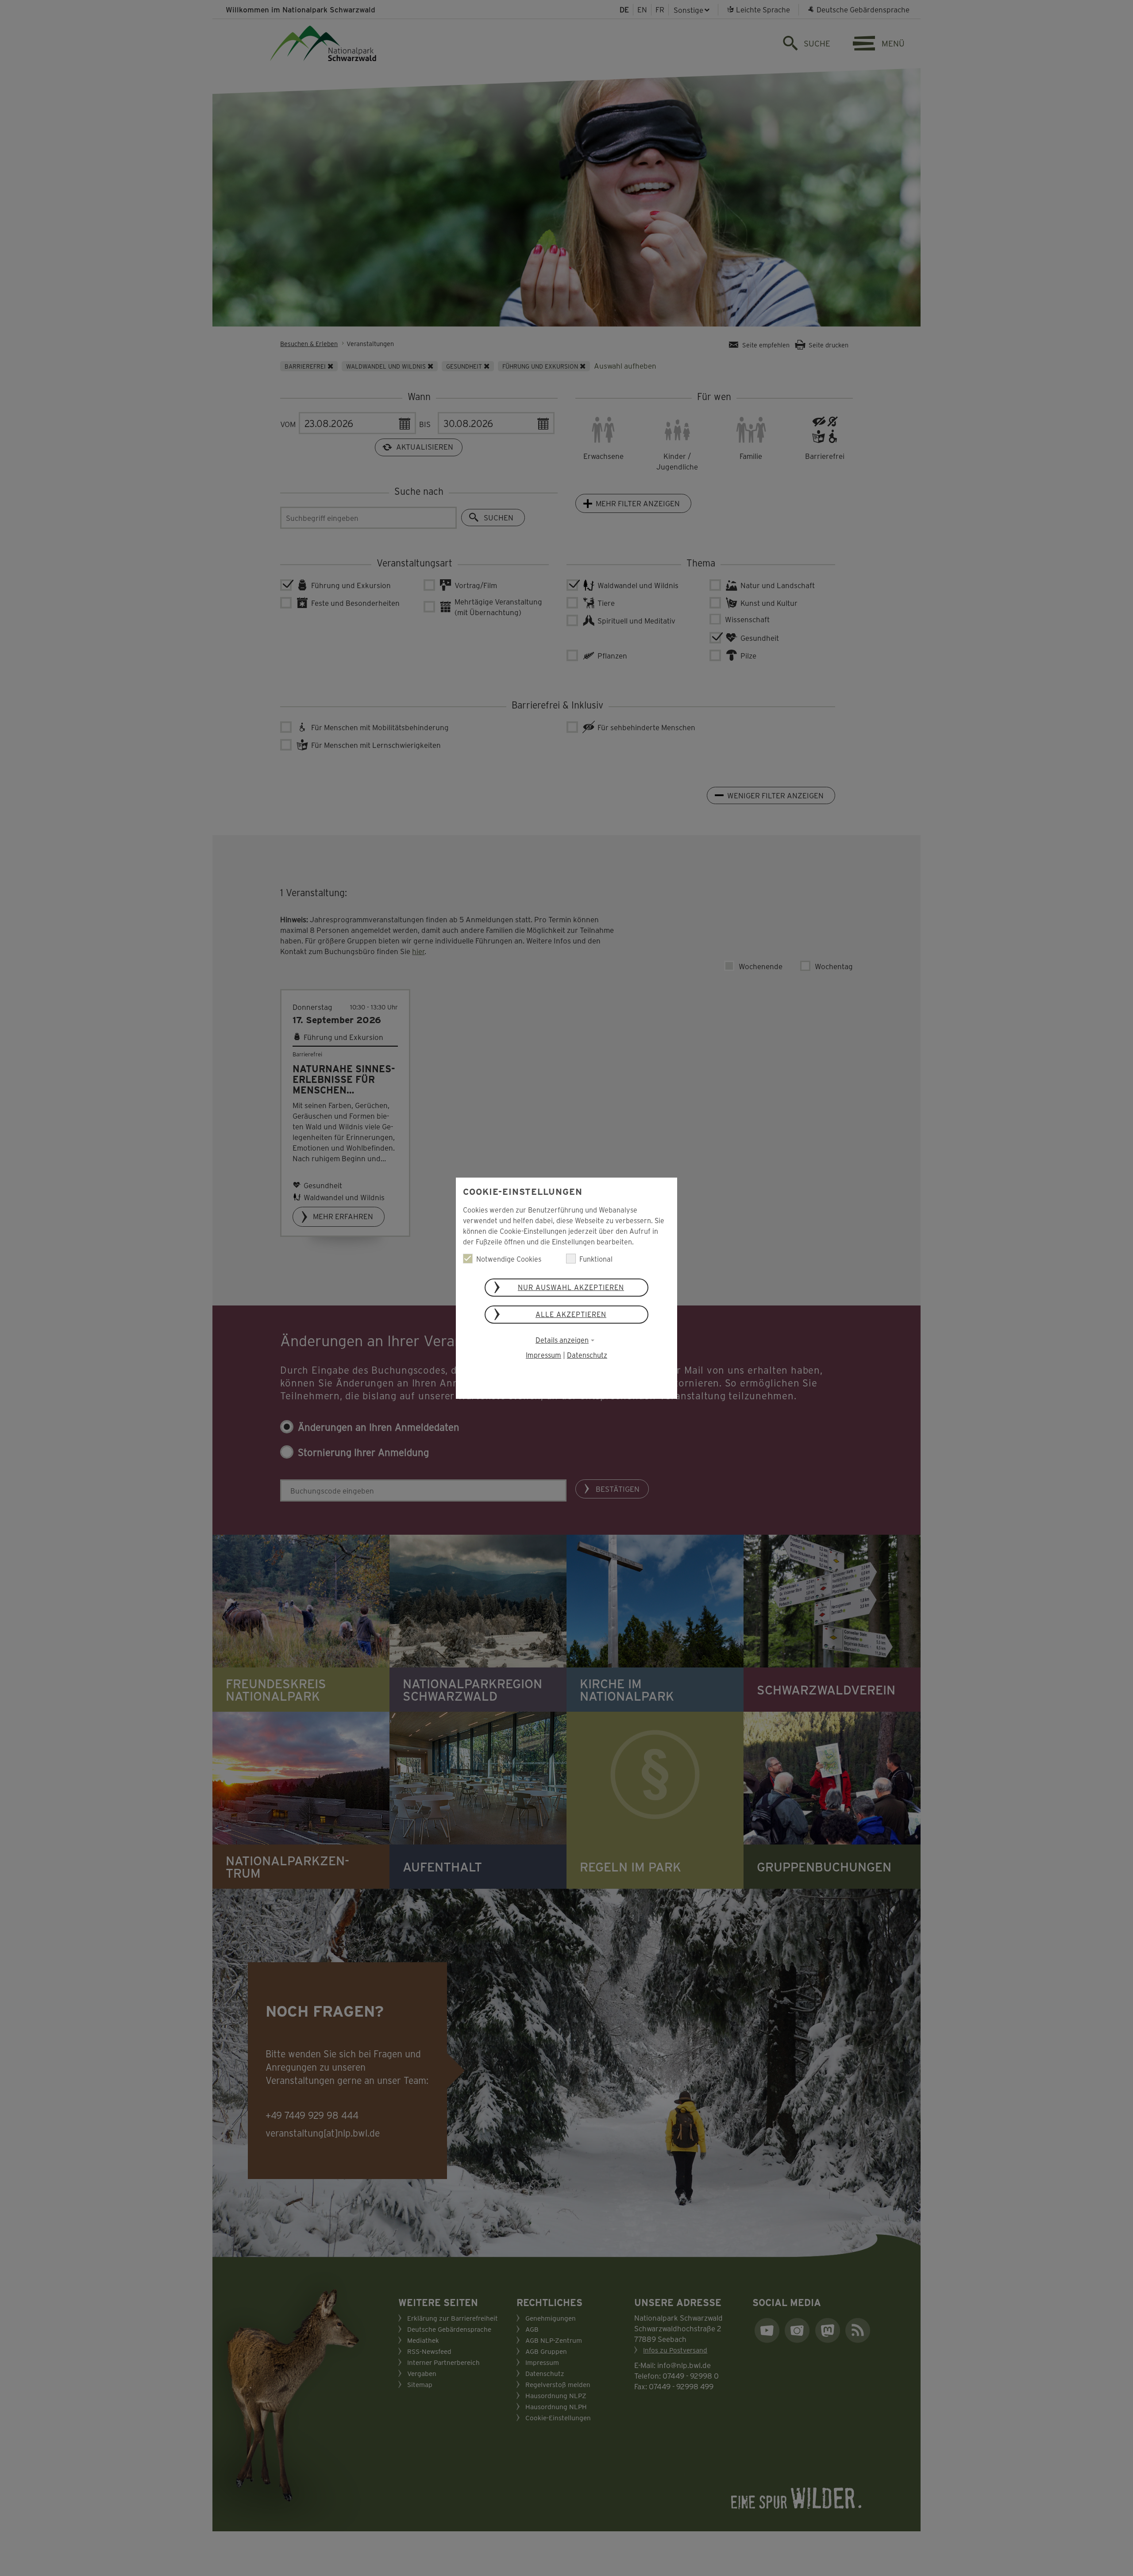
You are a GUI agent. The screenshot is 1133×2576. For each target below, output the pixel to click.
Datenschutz (587, 1355)
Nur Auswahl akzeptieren (571, 1287)
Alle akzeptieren (571, 1314)
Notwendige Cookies (509, 1259)
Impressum (543, 1355)
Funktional (596, 1259)
